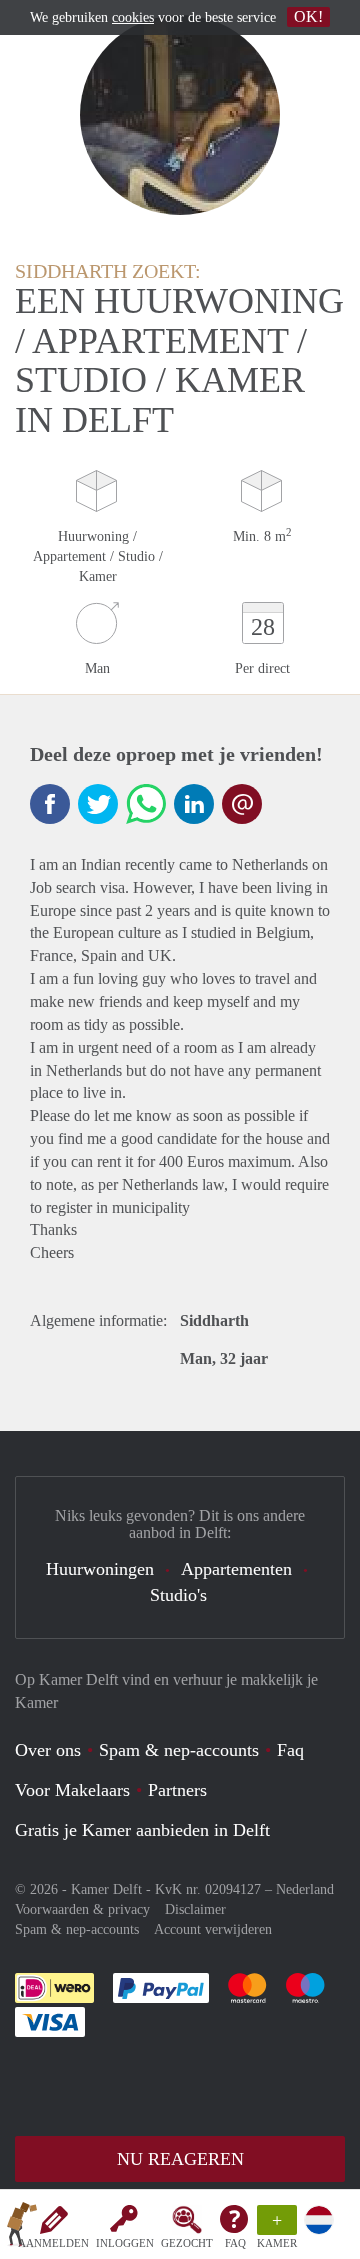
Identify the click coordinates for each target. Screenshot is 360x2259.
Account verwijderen (213, 1929)
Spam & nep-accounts (179, 1750)
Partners (177, 1790)
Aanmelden (53, 2243)
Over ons (48, 1750)
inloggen (125, 2243)
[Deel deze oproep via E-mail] (242, 804)
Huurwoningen (100, 1569)
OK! (308, 16)
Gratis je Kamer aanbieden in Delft (142, 1830)
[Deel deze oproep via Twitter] (98, 804)
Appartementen (236, 1569)
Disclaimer (195, 1909)
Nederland (305, 1889)
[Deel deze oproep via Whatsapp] (146, 804)
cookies (133, 17)
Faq (290, 1750)
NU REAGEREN (180, 2159)
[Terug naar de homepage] (22, 2228)
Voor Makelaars (72, 1790)
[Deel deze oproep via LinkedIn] (194, 804)
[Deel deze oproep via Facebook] (50, 804)
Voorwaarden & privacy (82, 1909)
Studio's (178, 1595)
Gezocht (187, 2243)
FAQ (235, 2243)
